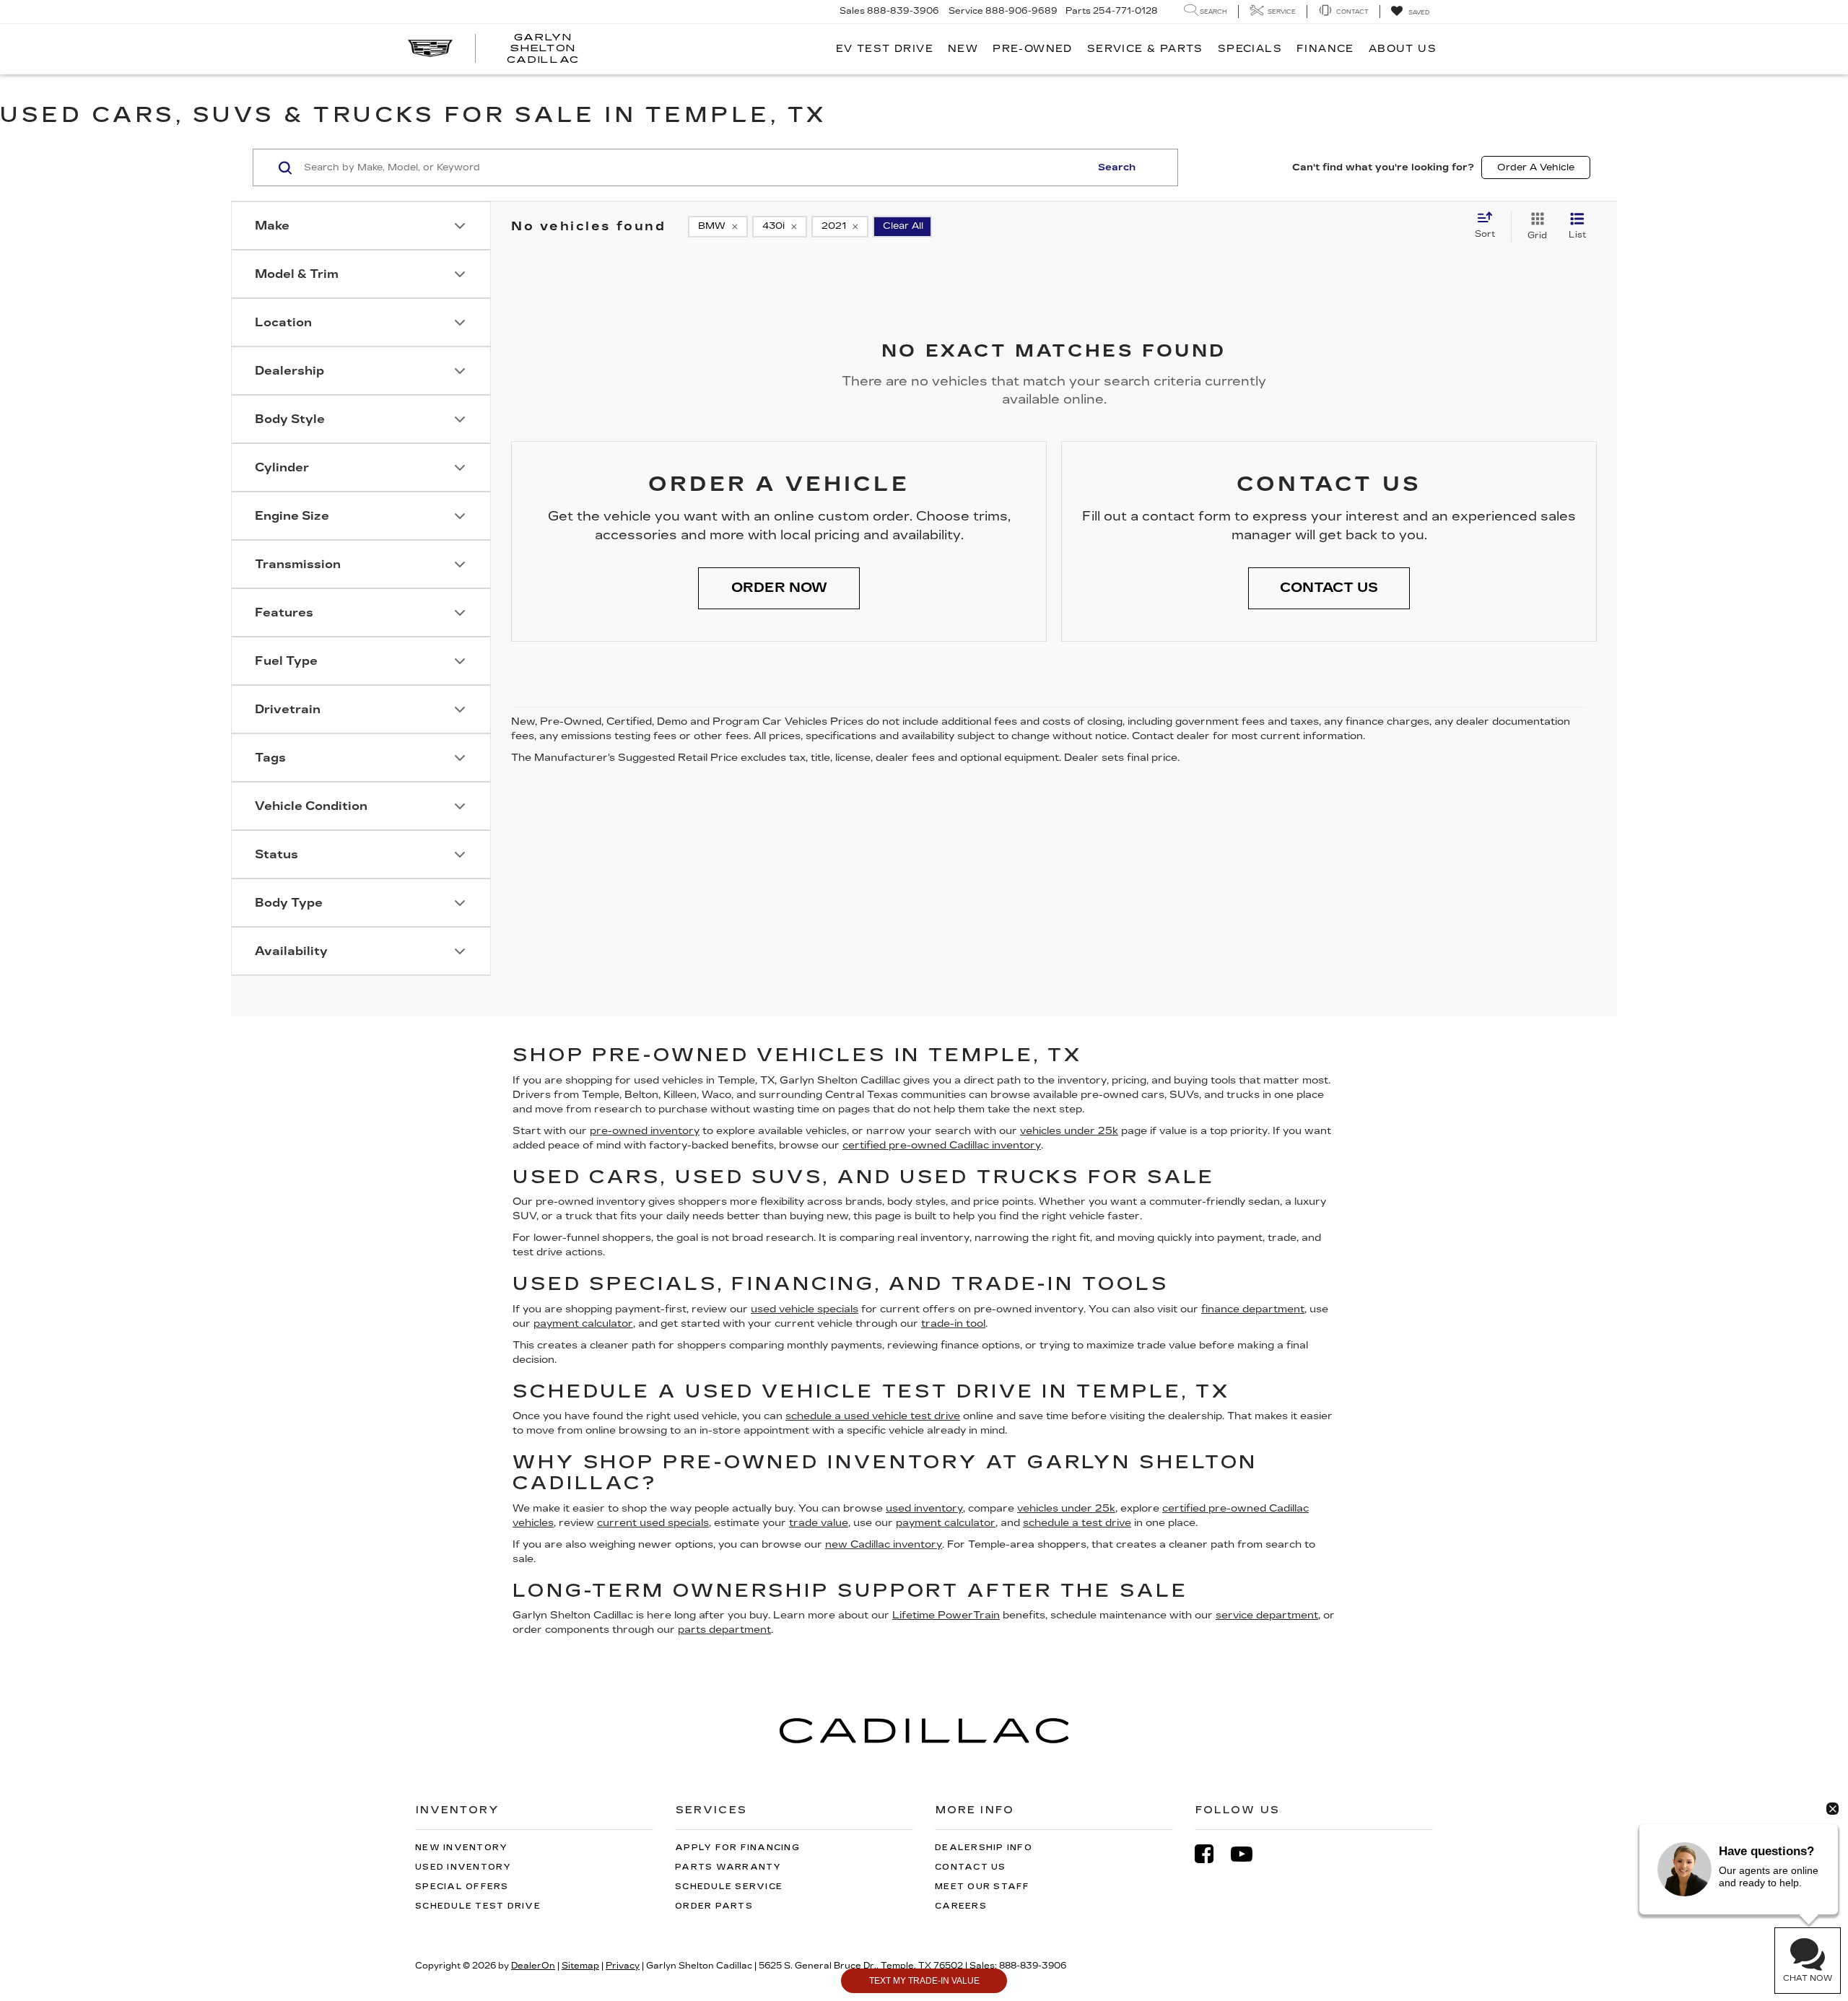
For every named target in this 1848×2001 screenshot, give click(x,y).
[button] (779, 588)
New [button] (963, 49)
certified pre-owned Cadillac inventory (942, 1145)
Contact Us (971, 1867)
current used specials (653, 1523)
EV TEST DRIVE (885, 49)
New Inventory (461, 1848)
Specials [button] (1250, 49)
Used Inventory (463, 1867)
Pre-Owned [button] (1033, 49)
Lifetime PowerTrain (946, 1615)
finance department (1253, 1309)
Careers (961, 1906)
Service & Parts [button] (1145, 49)
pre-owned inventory (645, 1131)
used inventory (924, 1508)
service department (1267, 1615)
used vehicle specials (805, 1309)
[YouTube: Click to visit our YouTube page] (1249, 1854)
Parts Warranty (728, 1867)
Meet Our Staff (982, 1887)
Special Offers (462, 1887)
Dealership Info (984, 1848)
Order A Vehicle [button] (1536, 167)
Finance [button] (1325, 49)
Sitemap (580, 1966)
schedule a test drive (1077, 1523)
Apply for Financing (737, 1848)
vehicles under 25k (1069, 1131)
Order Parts (714, 1906)
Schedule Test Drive (478, 1906)
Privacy (623, 1966)
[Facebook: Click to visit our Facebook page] (1211, 1854)
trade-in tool (953, 1324)
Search (1117, 167)
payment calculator (583, 1324)
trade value (819, 1523)
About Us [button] (1403, 49)
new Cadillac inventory (884, 1544)
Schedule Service (729, 1887)
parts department (724, 1630)
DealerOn (533, 1966)
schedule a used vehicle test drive (873, 1416)
